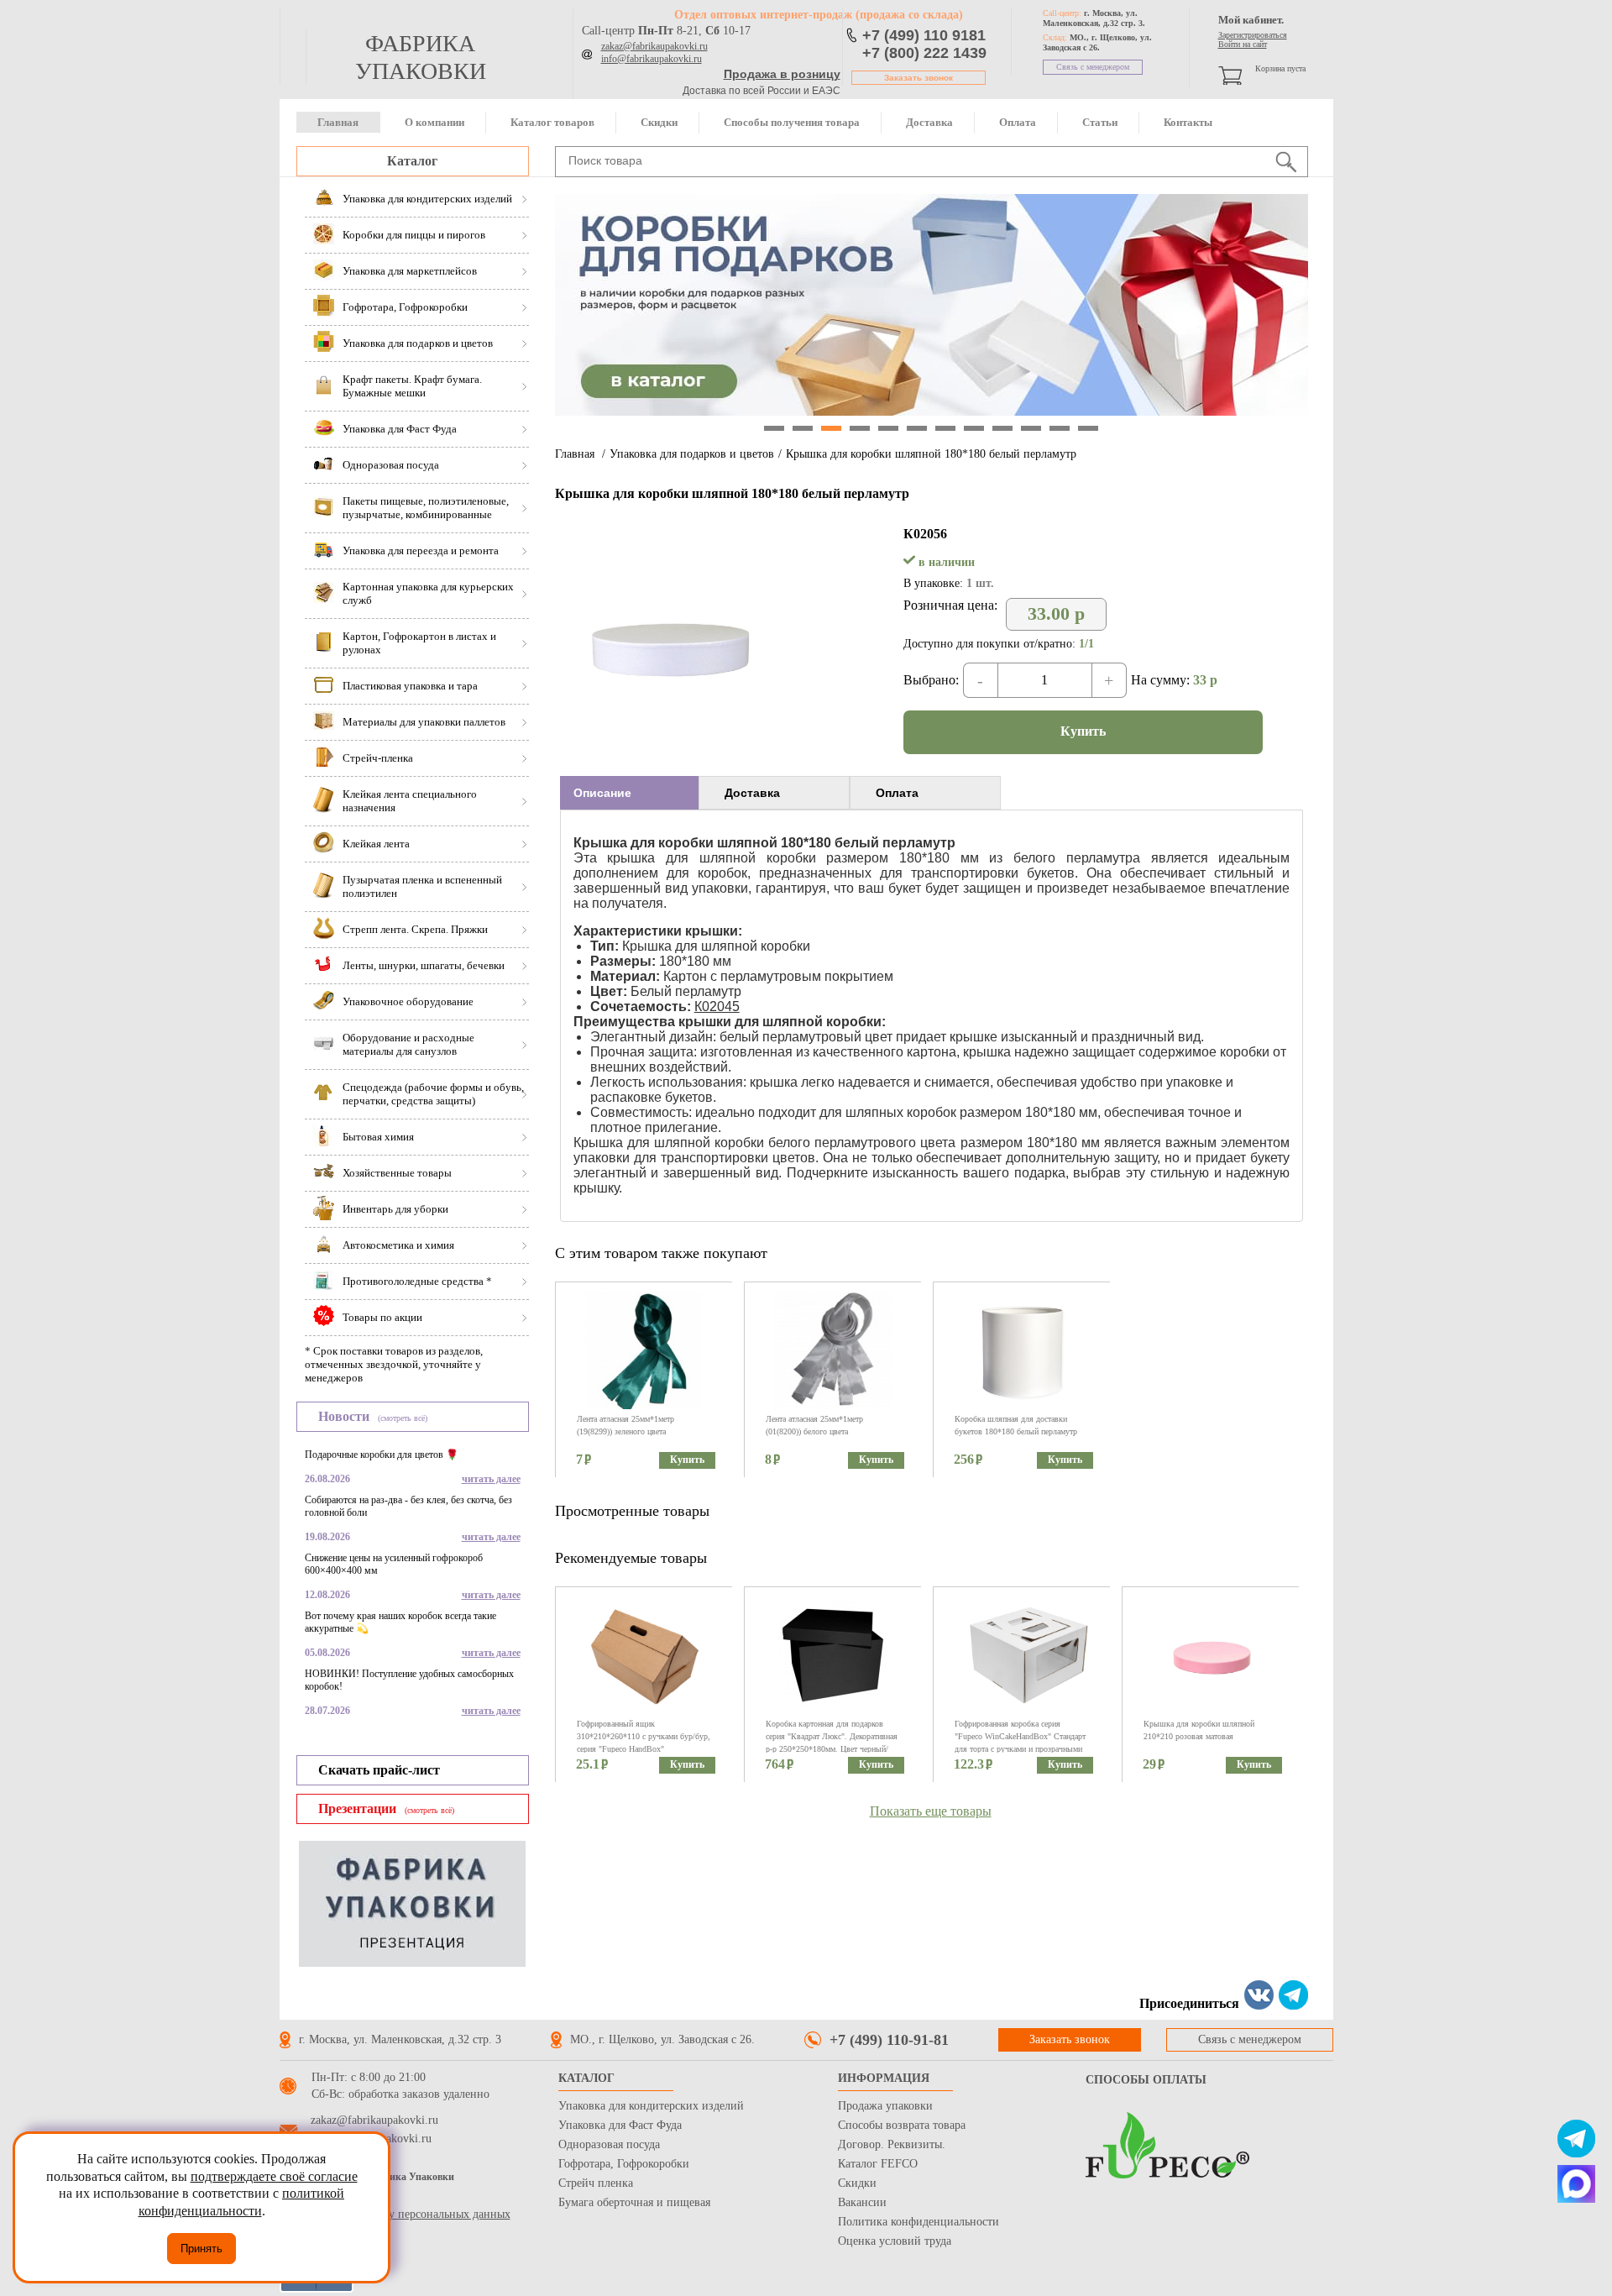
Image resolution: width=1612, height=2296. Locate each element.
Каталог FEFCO (878, 2164)
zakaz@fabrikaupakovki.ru (654, 46)
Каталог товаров (552, 122)
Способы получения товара (792, 122)
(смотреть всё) (403, 1418)
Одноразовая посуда (609, 2144)
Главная (338, 122)
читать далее (491, 1479)
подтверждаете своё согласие (274, 2176)
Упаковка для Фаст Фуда (620, 2125)
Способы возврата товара (902, 2125)
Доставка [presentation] (752, 793)
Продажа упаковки (885, 2106)
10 (1031, 428)
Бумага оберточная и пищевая (634, 2202)
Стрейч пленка (596, 2183)
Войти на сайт (1243, 44)
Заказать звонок (919, 78)
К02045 (717, 1006)
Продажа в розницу (782, 74)
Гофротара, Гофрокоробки (624, 2164)
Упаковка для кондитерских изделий (651, 2106)
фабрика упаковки (421, 57)
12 (1088, 428)
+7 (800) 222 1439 (924, 53)
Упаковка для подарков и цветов (692, 454)
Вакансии (862, 2202)
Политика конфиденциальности (919, 2222)
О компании (434, 122)
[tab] (629, 793)
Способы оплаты (1146, 2080)
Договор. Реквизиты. (892, 2144)
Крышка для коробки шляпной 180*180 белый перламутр (931, 454)
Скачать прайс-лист (379, 1770)
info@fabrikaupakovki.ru (652, 59)
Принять (201, 2249)
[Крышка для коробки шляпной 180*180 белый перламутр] (668, 749)
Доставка (929, 122)
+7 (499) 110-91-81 (889, 2040)
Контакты (1188, 122)
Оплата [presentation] (897, 793)
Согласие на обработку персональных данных (395, 2214)
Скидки (659, 122)
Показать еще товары (931, 1811)
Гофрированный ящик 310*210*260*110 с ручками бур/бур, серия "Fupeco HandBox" (644, 1736)
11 (1060, 428)
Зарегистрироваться (1253, 35)
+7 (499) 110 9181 (924, 35)
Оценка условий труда (895, 2241)
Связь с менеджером (1093, 67)
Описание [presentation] (602, 793)
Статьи (1100, 122)
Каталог (412, 161)
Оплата (1018, 122)
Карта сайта (309, 2197)
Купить (1083, 731)
